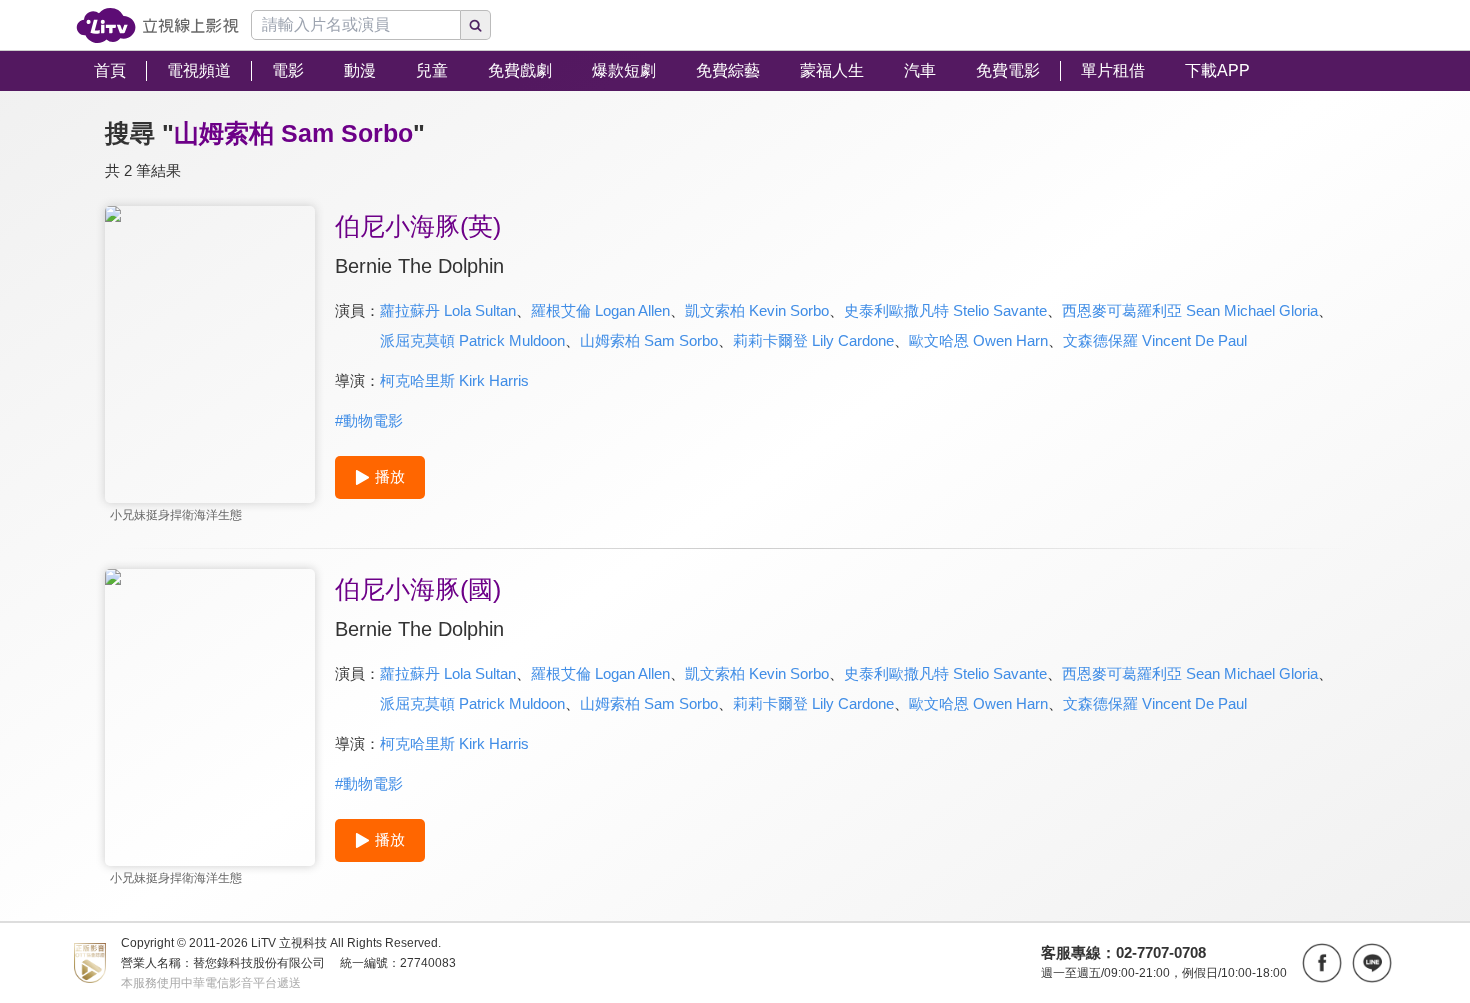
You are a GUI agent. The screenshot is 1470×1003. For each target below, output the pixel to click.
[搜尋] (476, 25)
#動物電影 (369, 420)
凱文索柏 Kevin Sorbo (757, 310)
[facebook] (1322, 963)
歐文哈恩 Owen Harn (978, 340)
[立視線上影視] (157, 25)
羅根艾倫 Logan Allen (600, 310)
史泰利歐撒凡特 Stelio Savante (945, 310)
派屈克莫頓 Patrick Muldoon (472, 340)
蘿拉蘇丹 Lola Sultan (448, 310)
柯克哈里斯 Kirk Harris (454, 380)
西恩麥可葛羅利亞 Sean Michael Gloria (1190, 310)
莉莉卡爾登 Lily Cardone (813, 340)
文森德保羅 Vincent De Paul (1155, 340)
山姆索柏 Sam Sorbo (649, 340)
